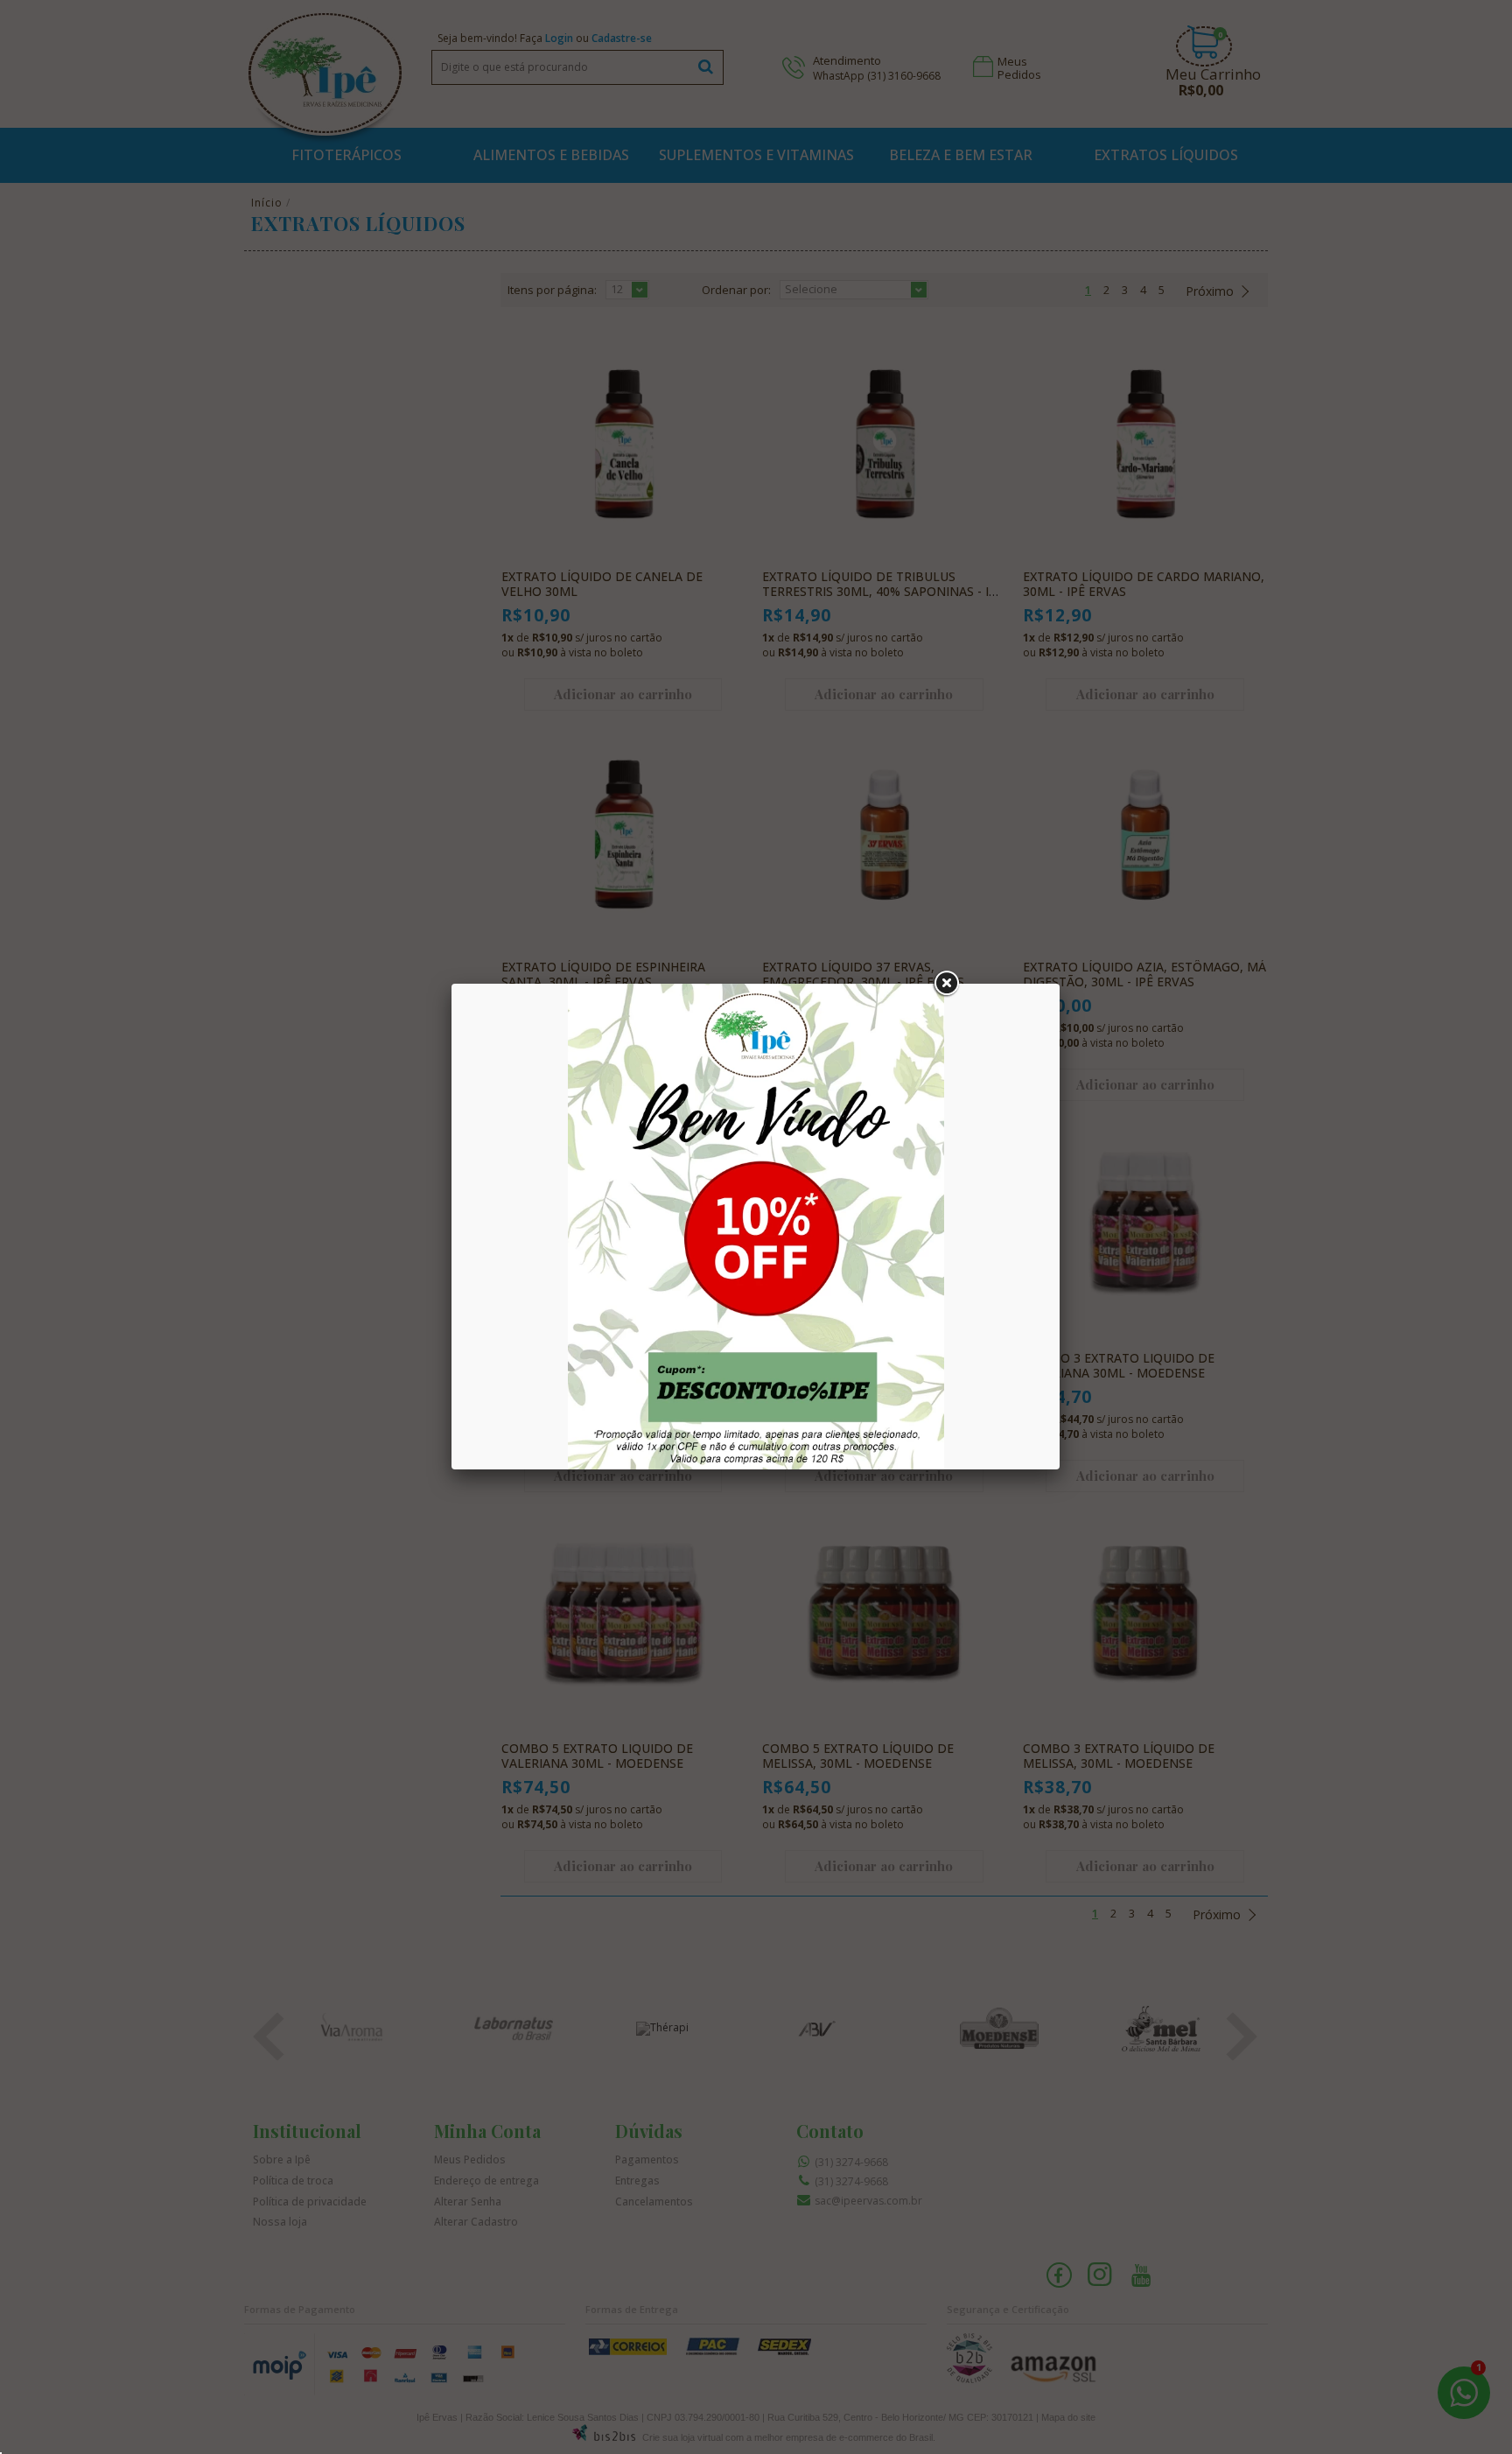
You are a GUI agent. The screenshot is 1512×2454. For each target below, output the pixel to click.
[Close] (946, 984)
